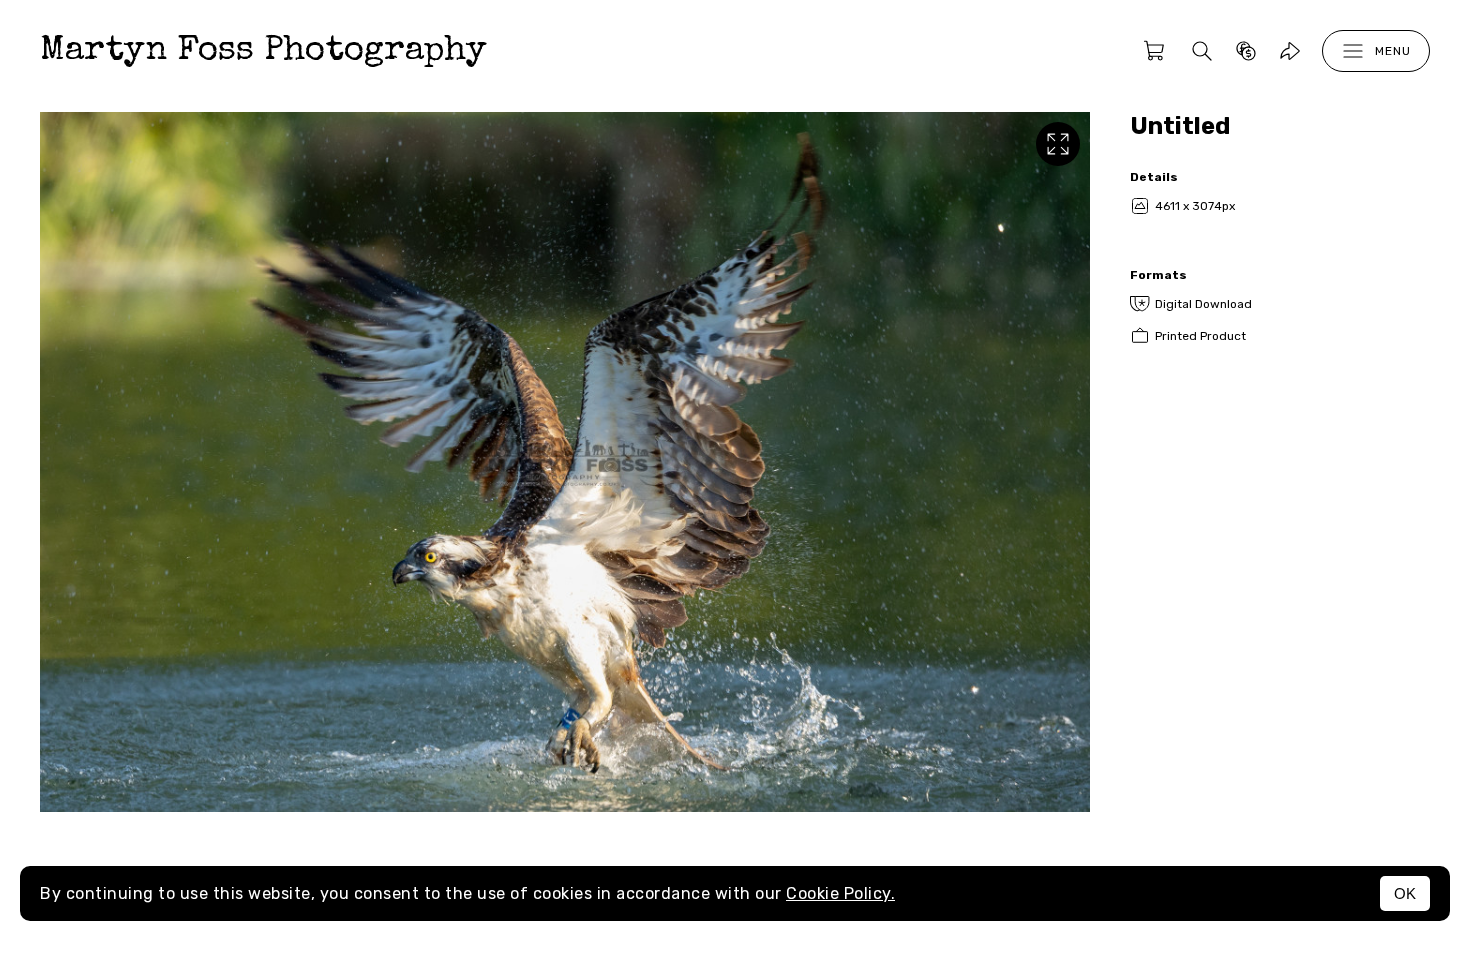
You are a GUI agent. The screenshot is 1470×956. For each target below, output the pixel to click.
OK (1405, 893)
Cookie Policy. (840, 893)
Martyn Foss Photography (263, 51)
